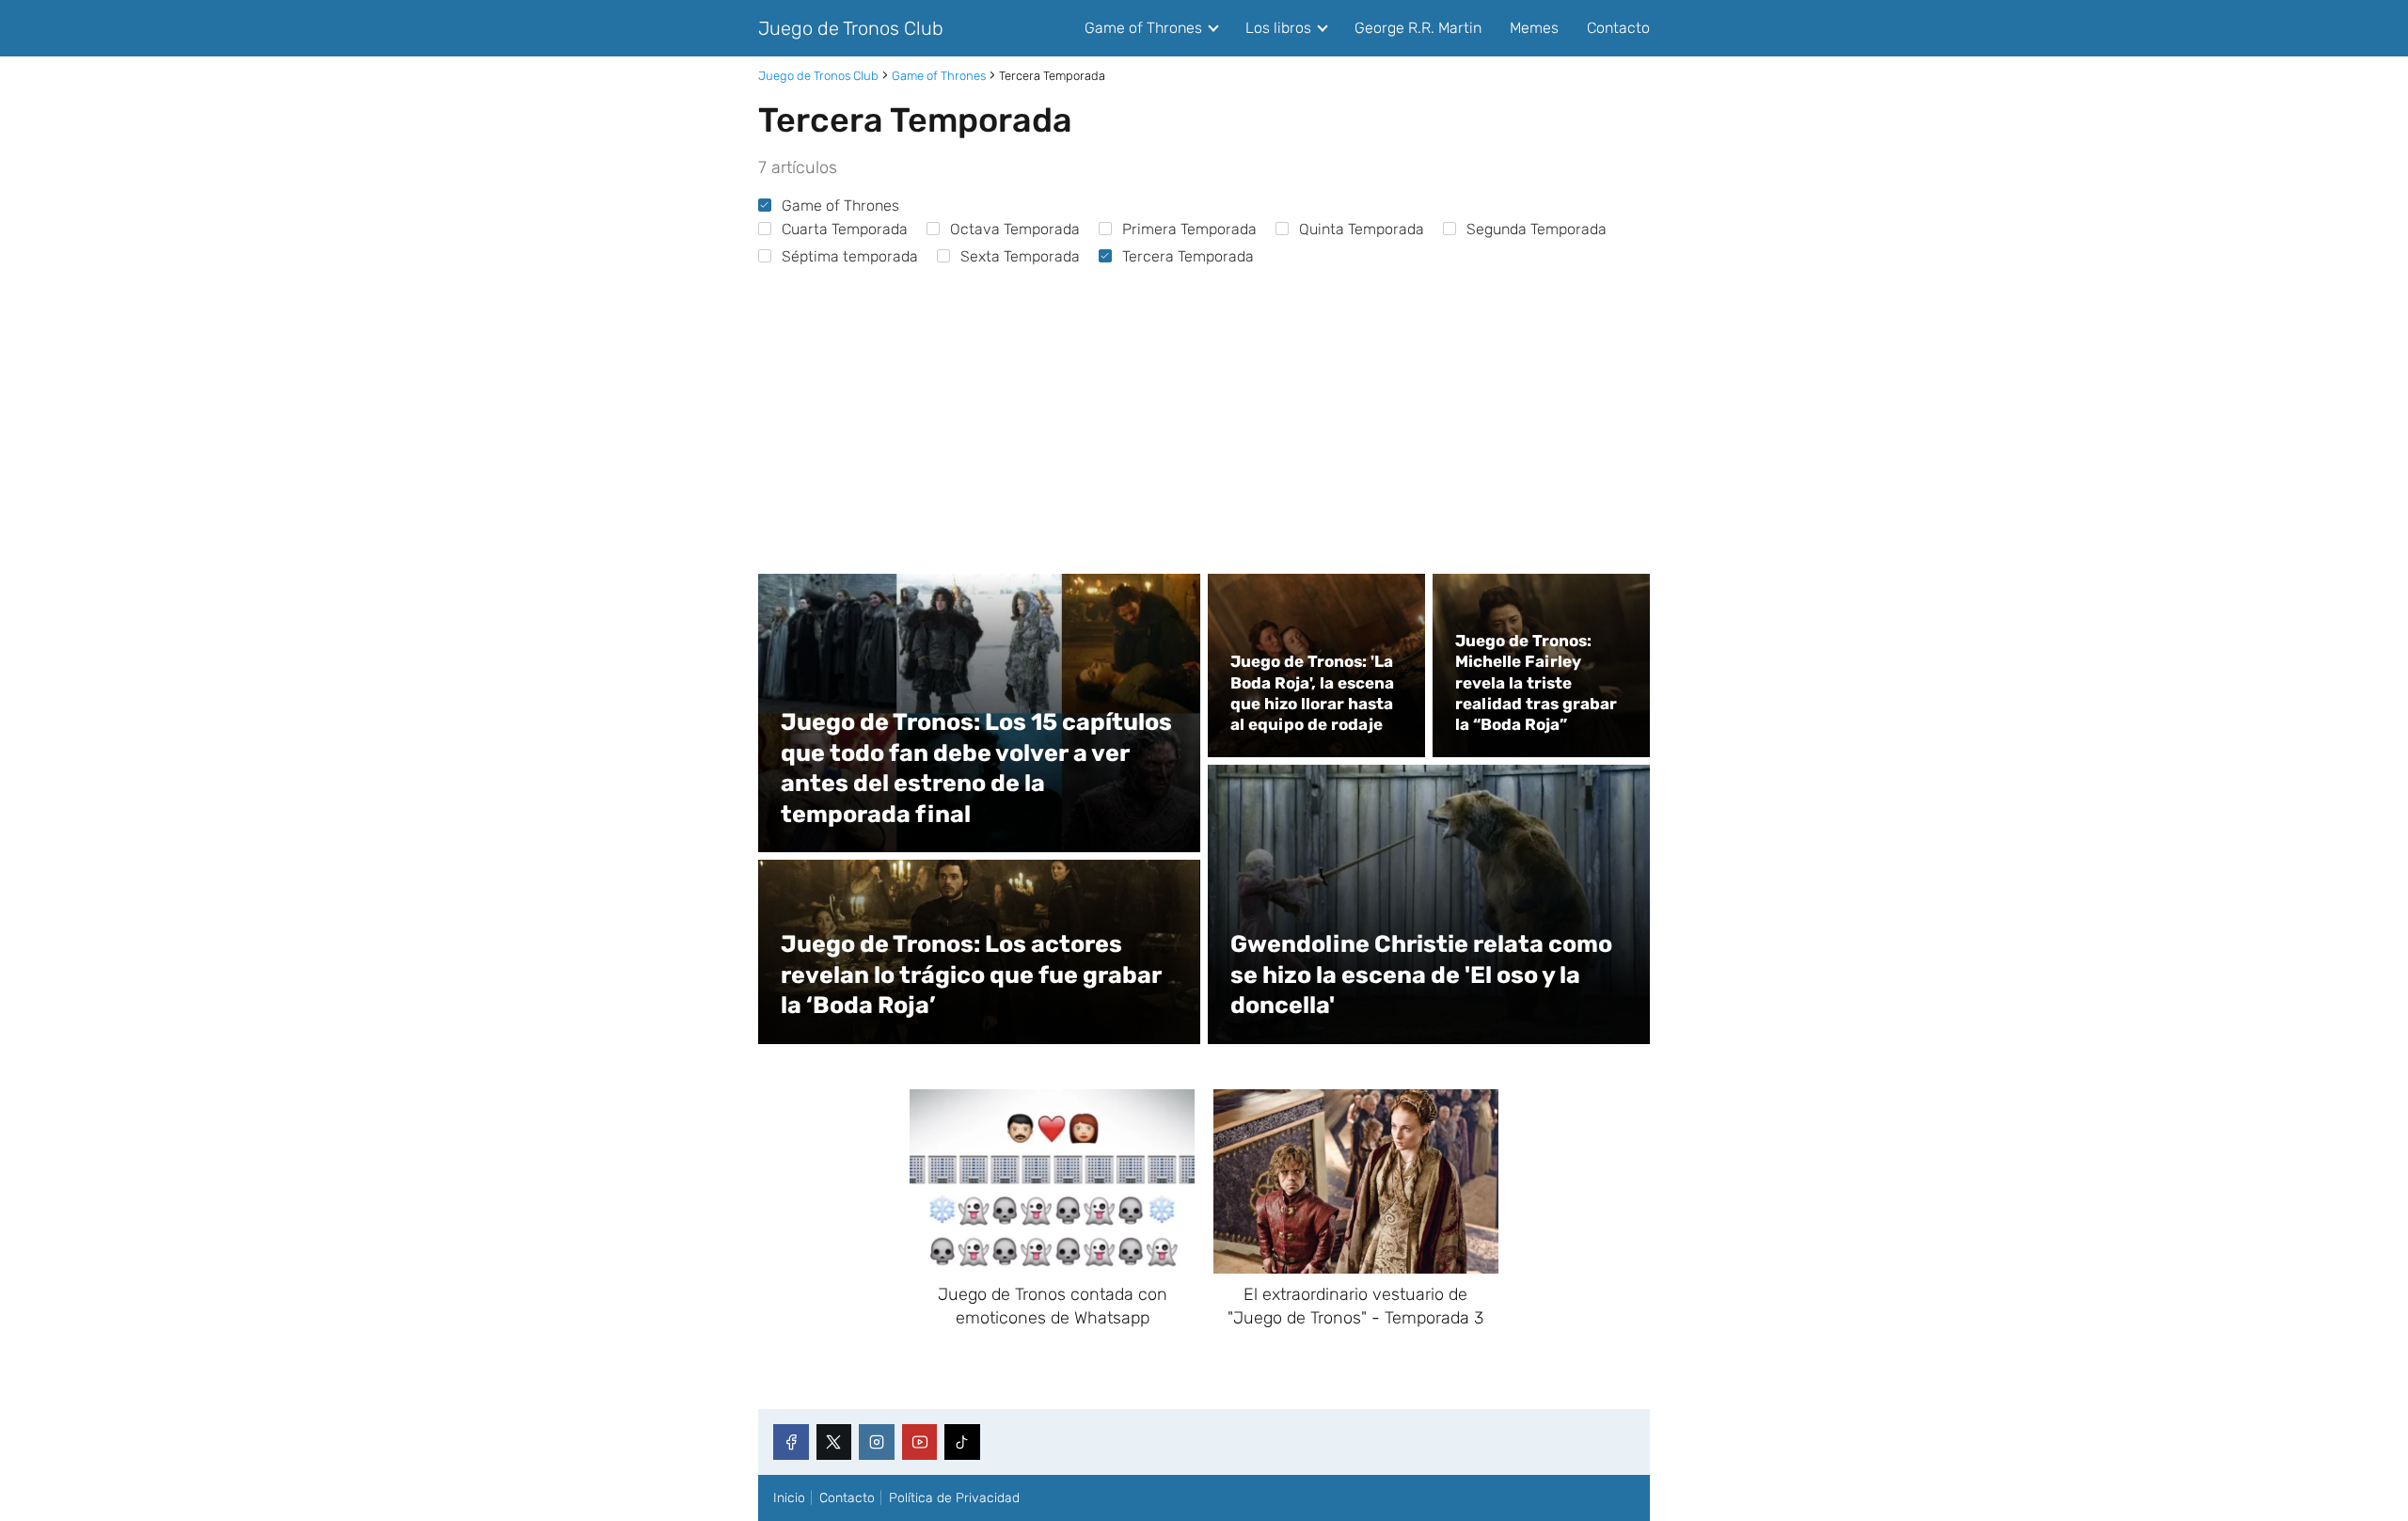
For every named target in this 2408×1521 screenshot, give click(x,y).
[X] (834, 1442)
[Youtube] (920, 1442)
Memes (1534, 28)
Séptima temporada (850, 256)
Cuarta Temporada (845, 229)
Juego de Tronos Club (851, 28)
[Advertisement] (1204, 412)
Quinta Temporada (1362, 229)
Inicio (789, 1498)
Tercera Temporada (1188, 256)
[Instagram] (877, 1442)
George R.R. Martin (1418, 28)
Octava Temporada (1015, 229)
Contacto (1618, 28)
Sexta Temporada (1020, 256)
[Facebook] (791, 1442)
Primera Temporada (1189, 229)
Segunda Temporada (1537, 229)
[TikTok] (962, 1442)
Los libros (1278, 28)
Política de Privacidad (954, 1498)
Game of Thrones (1143, 28)
